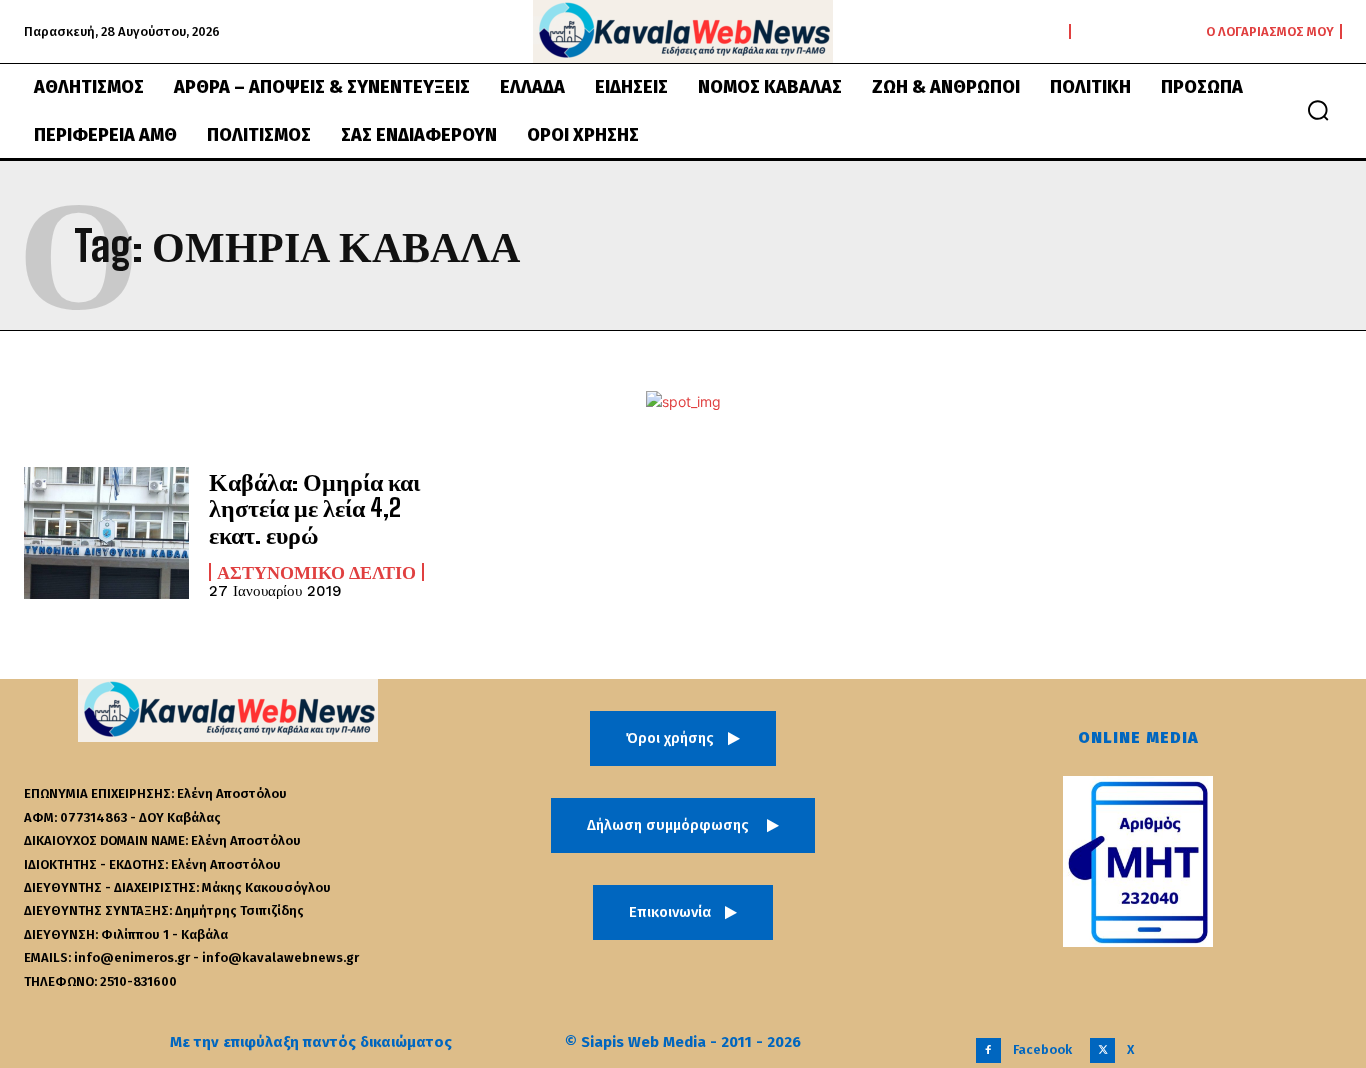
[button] (1318, 110)
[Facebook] (988, 1050)
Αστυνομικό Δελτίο (316, 572)
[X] (1102, 1050)
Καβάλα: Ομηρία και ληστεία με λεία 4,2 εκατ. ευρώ (314, 508)
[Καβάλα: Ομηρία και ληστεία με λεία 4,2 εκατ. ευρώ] (106, 533)
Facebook (1042, 1049)
